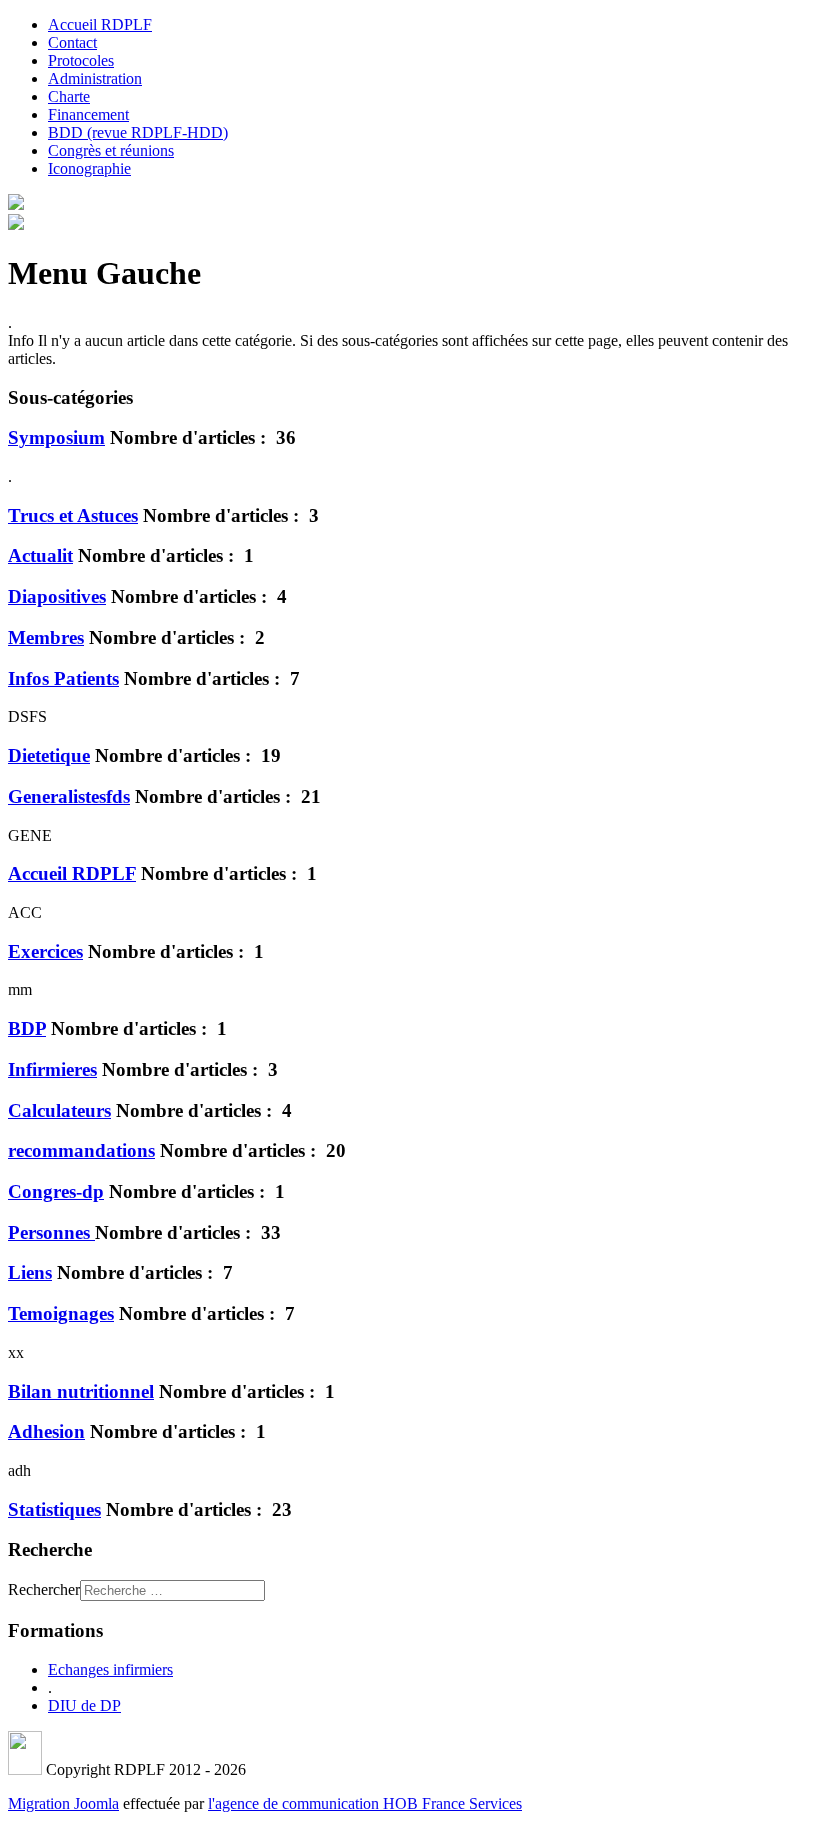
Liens (30, 1272)
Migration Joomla (63, 1803)
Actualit (40, 555)
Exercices (45, 951)
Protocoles (81, 60)
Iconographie (89, 168)
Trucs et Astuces (73, 515)
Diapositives (57, 596)
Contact (72, 42)
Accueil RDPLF (100, 24)
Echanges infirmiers (110, 1669)
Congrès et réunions (111, 150)
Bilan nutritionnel (81, 1391)
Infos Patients (63, 678)
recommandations (81, 1150)
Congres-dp (56, 1191)
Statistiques (54, 1509)
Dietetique (49, 755)
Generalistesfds (69, 796)
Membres (46, 637)
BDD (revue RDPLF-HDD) (138, 132)
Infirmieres (52, 1069)
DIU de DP (84, 1705)
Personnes (51, 1232)
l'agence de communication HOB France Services (365, 1803)
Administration (95, 78)
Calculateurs (59, 1110)
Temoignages (61, 1313)
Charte (69, 96)
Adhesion (46, 1431)
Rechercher (44, 1589)
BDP (27, 1028)
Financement (88, 114)
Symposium (56, 437)
